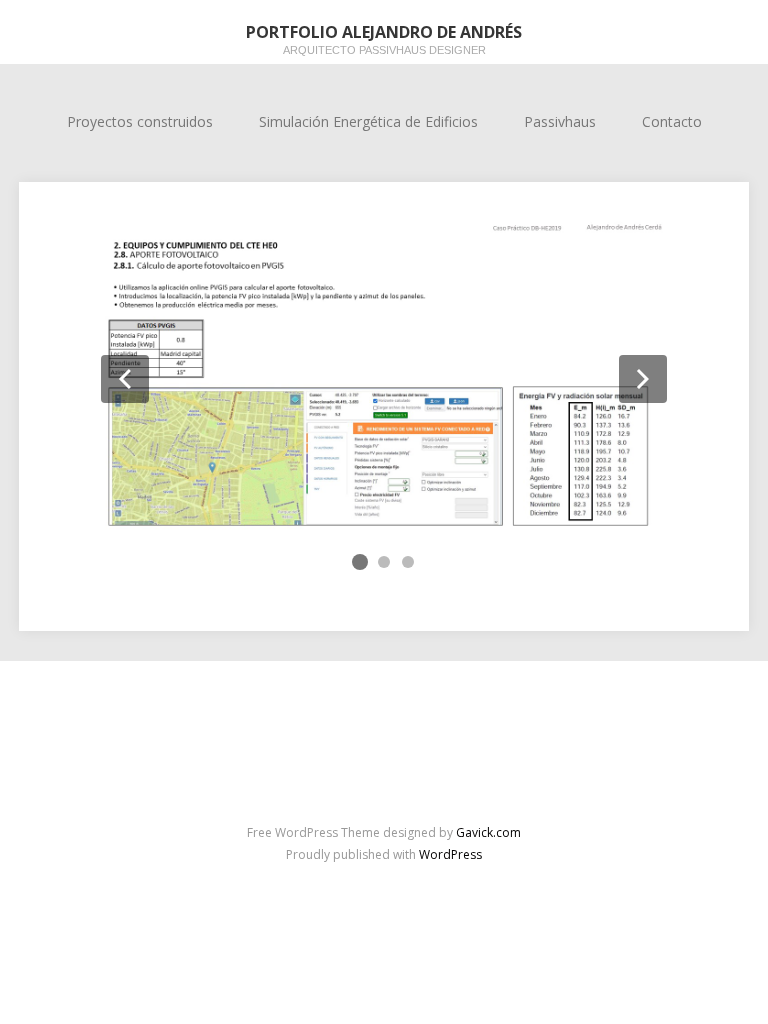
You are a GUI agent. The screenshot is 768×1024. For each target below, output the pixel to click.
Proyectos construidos (140, 121)
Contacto (672, 121)
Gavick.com (488, 832)
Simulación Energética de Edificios (368, 121)
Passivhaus (560, 121)
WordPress (450, 854)
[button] (125, 379)
